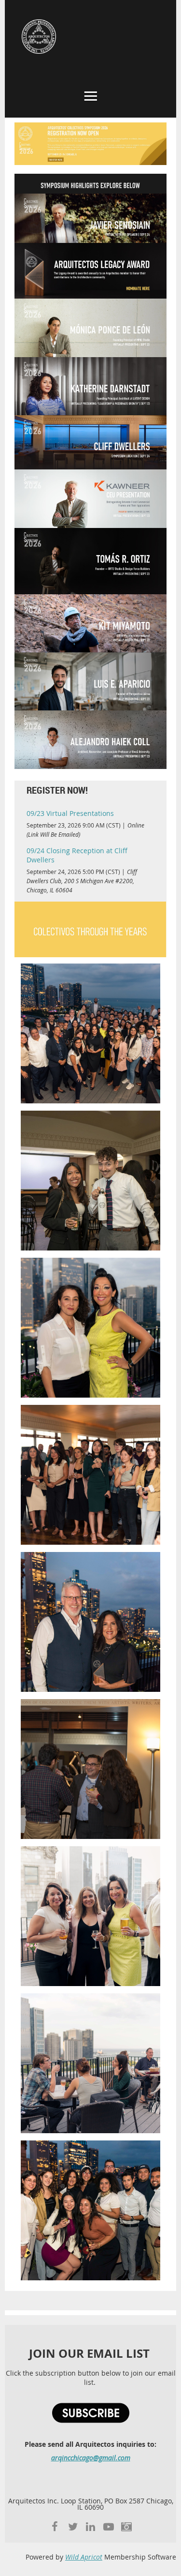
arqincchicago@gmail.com (91, 2458)
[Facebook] (55, 2526)
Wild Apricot (84, 2557)
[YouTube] (108, 2526)
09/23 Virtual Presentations (70, 813)
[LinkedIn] (90, 2526)
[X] (73, 2526)
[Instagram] (126, 2526)
